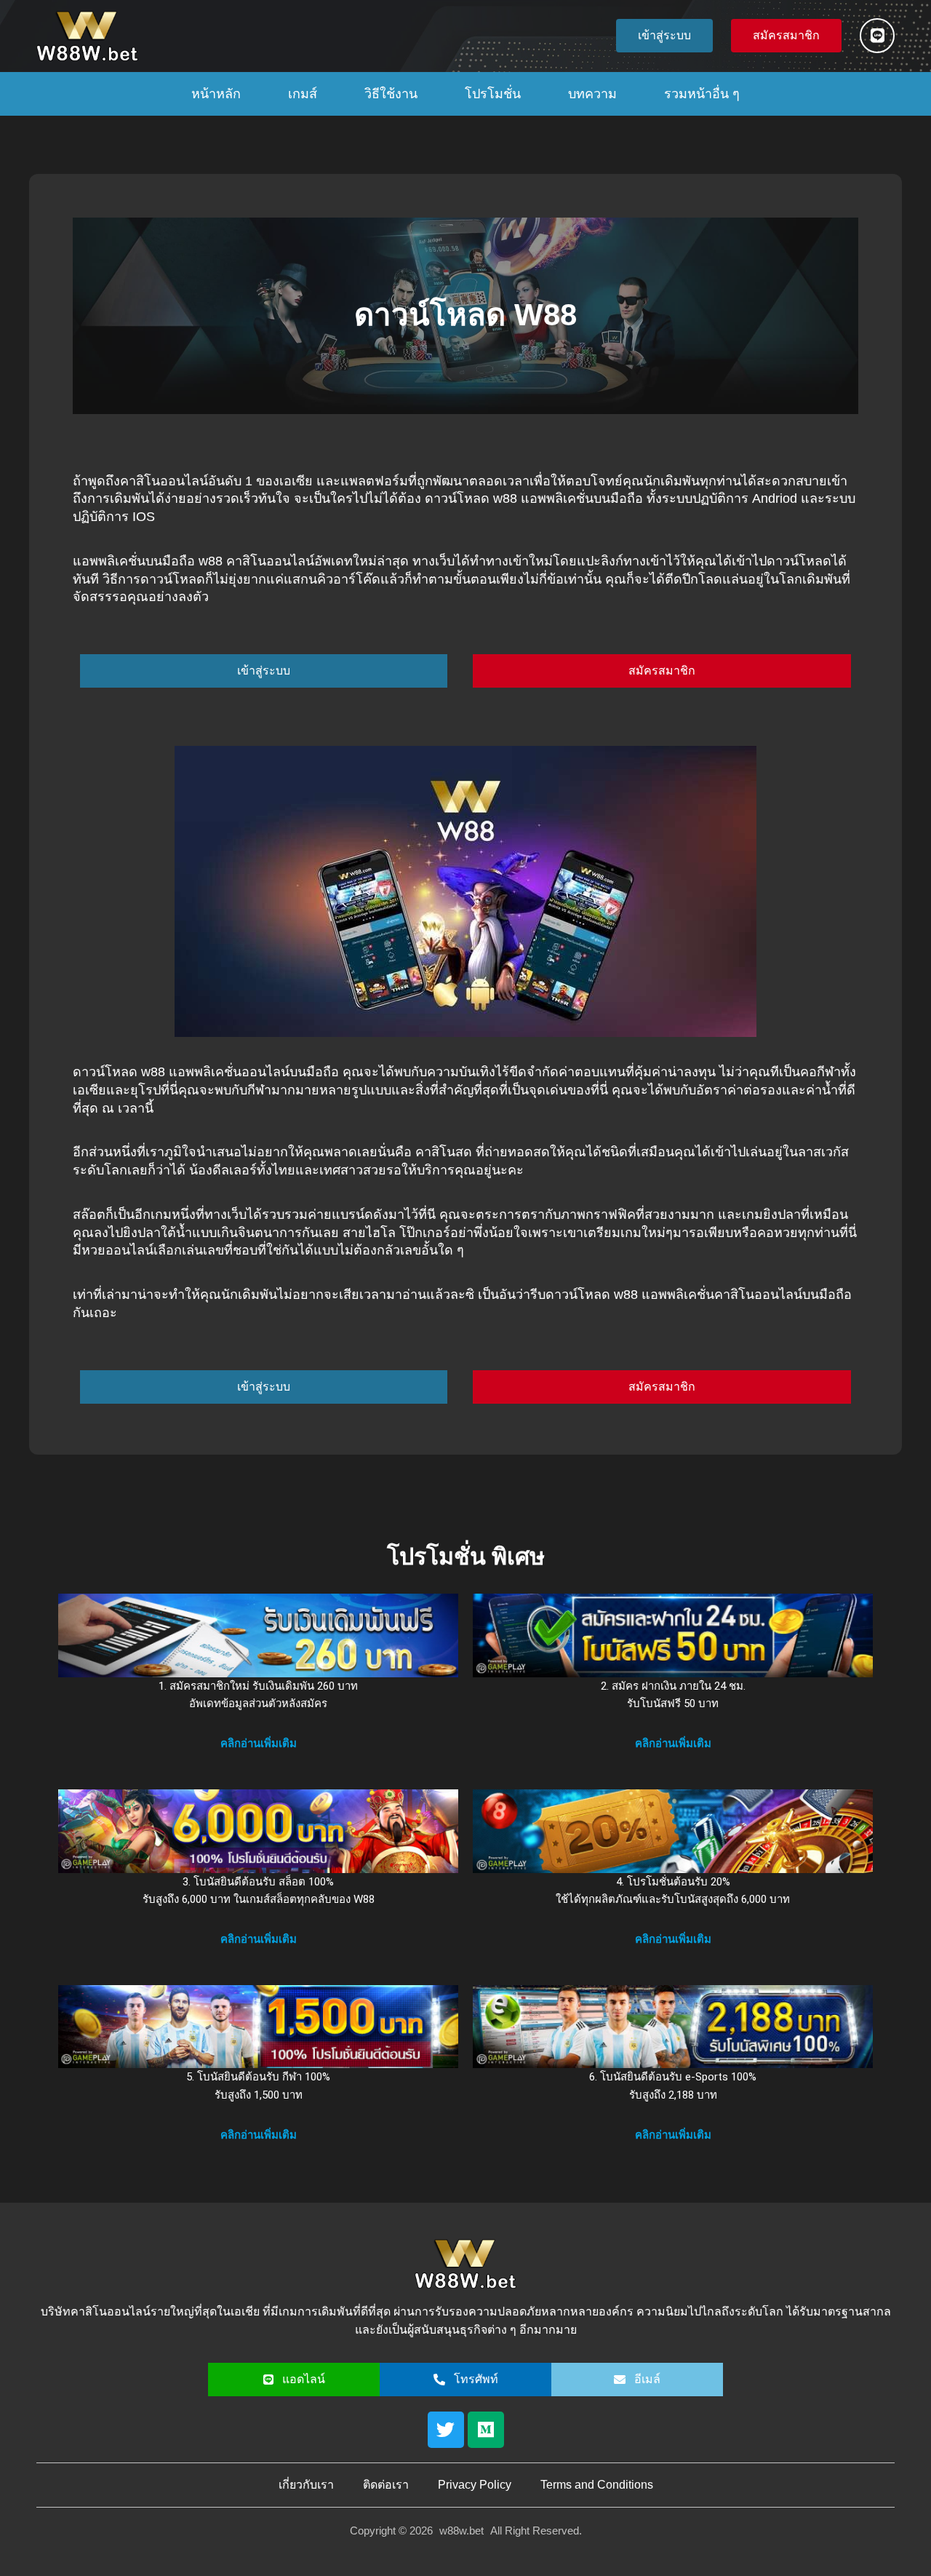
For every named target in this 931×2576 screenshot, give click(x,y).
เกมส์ (303, 94)
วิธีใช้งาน (391, 94)
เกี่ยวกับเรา (306, 2485)
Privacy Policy (475, 2485)
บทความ (592, 94)
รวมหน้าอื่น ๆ (702, 94)
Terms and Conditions (597, 2485)
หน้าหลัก (216, 94)
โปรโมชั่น (493, 94)
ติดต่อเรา (386, 2485)
